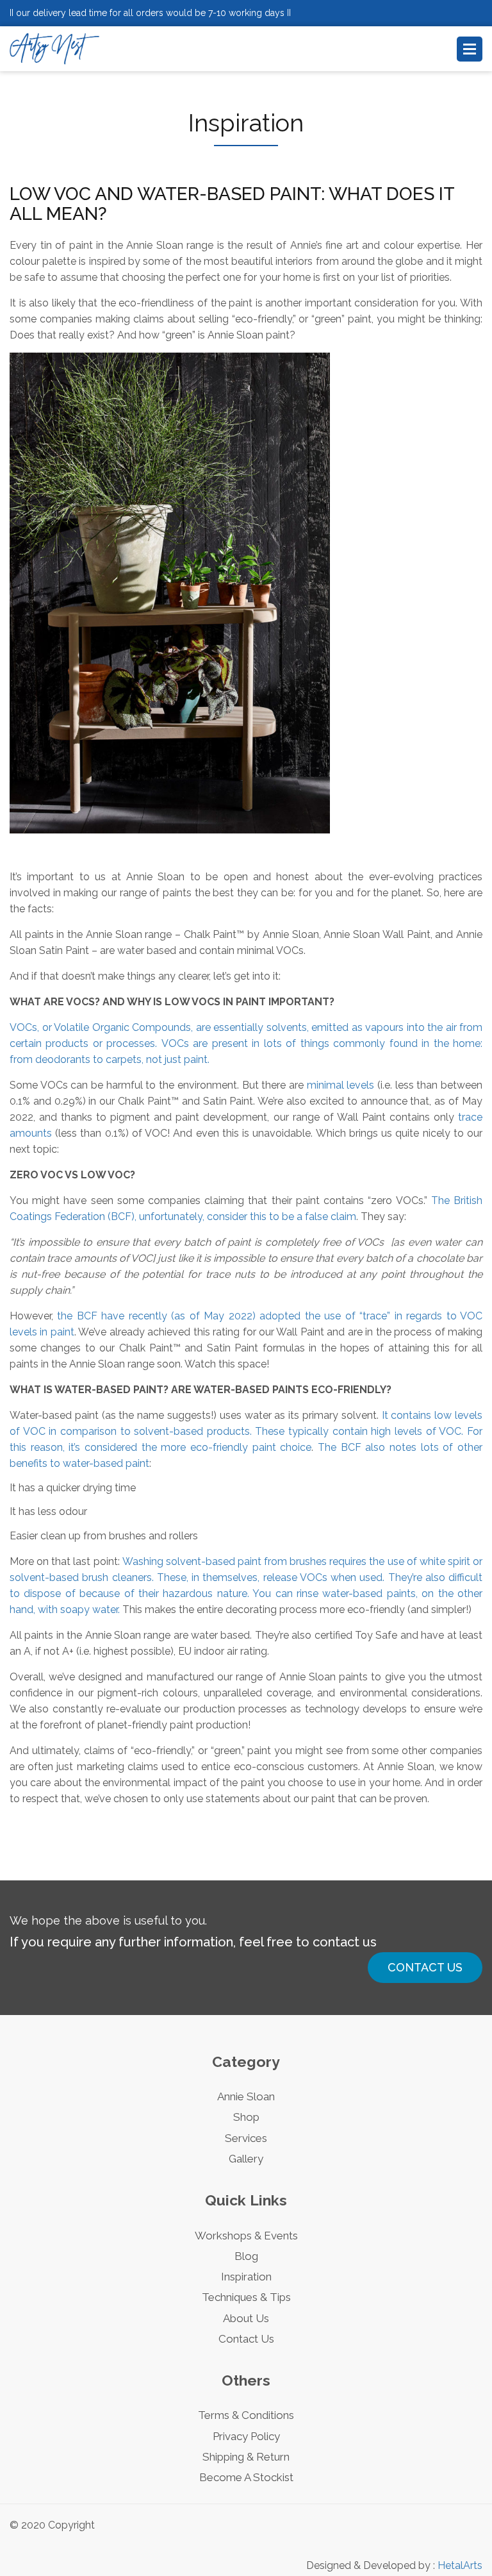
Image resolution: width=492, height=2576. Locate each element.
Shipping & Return (246, 2457)
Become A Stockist (246, 2477)
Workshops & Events (246, 2236)
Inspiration (246, 2277)
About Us (246, 2318)
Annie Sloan (246, 2096)
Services (246, 2138)
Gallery (246, 2159)
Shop (246, 2117)
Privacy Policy (246, 2436)
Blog (246, 2256)
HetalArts (460, 2565)
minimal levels (341, 1085)
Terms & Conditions (246, 2415)
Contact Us (425, 1967)
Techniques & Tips (246, 2297)
